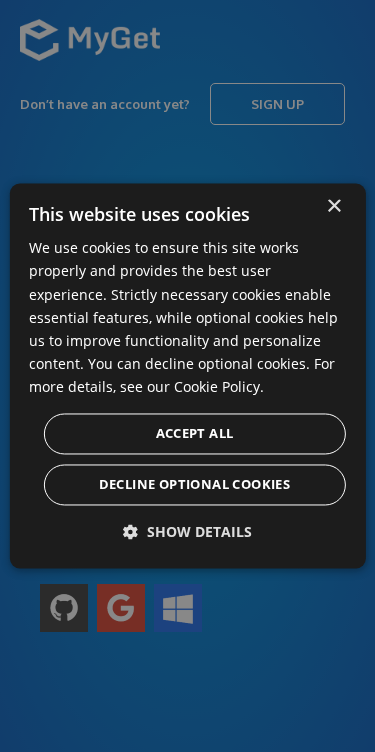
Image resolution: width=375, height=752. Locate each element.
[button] (187, 532)
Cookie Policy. (219, 386)
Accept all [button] (195, 434)
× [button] (333, 206)
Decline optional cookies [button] (195, 485)
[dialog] (187, 375)
